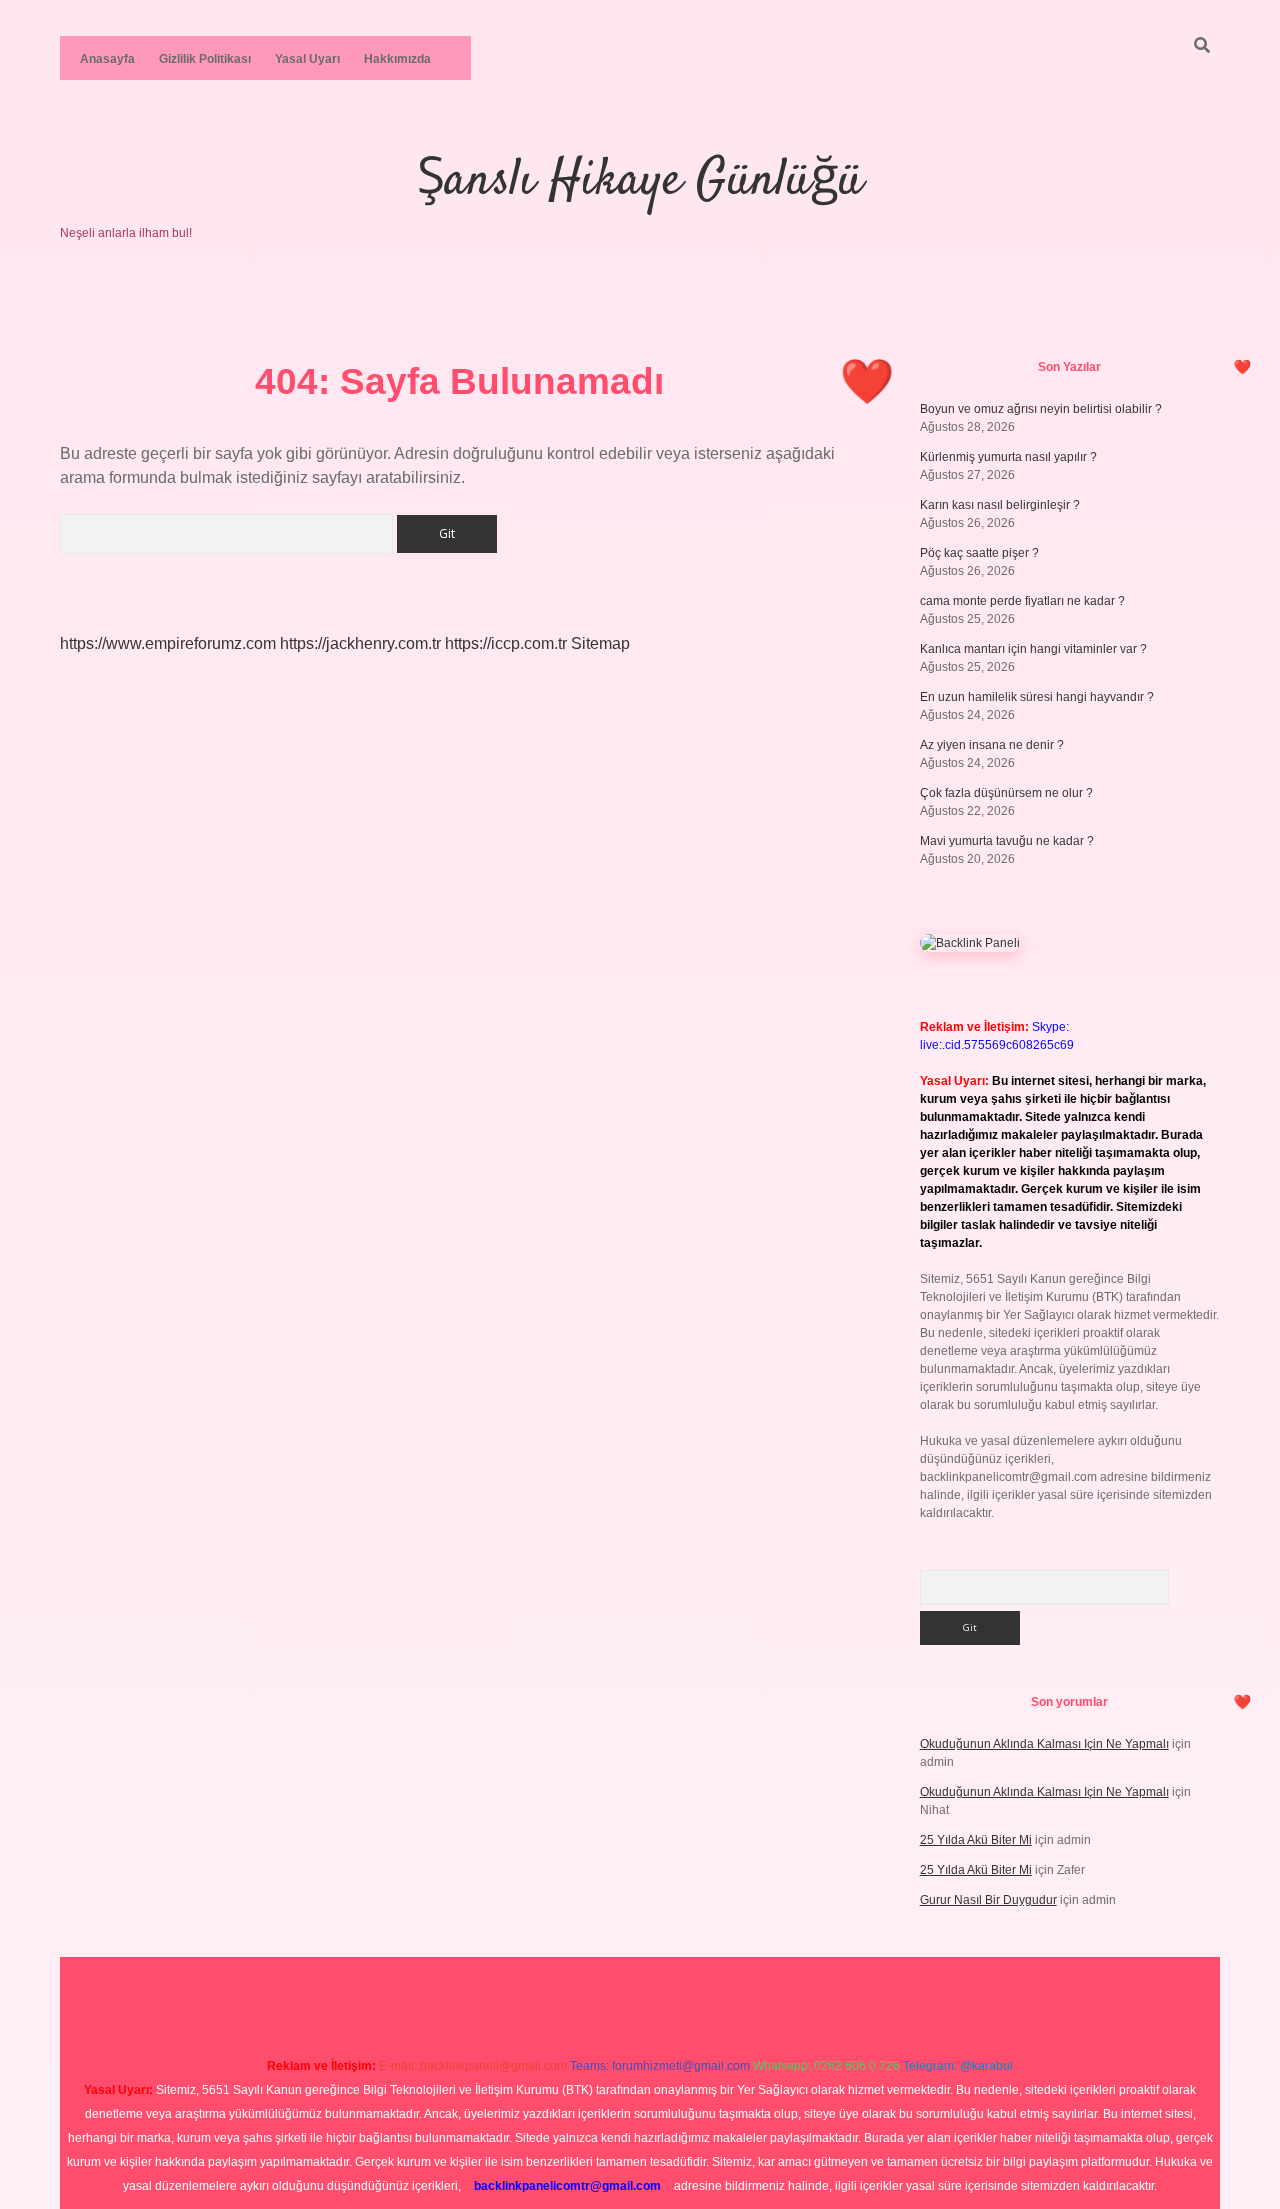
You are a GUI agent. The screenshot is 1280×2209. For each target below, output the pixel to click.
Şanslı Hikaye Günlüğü (640, 181)
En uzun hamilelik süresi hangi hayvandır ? (1037, 697)
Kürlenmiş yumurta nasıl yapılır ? (1008, 457)
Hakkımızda (397, 59)
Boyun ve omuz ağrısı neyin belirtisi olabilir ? (1041, 409)
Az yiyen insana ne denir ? (992, 745)
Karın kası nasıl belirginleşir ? (1000, 505)
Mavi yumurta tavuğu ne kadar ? (1007, 841)
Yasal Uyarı (307, 59)
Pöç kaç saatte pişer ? (979, 553)
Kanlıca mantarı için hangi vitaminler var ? (1033, 649)
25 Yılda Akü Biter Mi (976, 1840)
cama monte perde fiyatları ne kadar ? (1022, 601)
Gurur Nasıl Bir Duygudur (988, 1900)
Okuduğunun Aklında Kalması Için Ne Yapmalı (1044, 1744)
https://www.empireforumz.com (168, 643)
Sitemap (600, 643)
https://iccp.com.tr (506, 643)
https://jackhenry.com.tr (360, 643)
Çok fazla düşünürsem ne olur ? (1006, 793)
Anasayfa (107, 59)
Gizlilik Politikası (205, 59)
